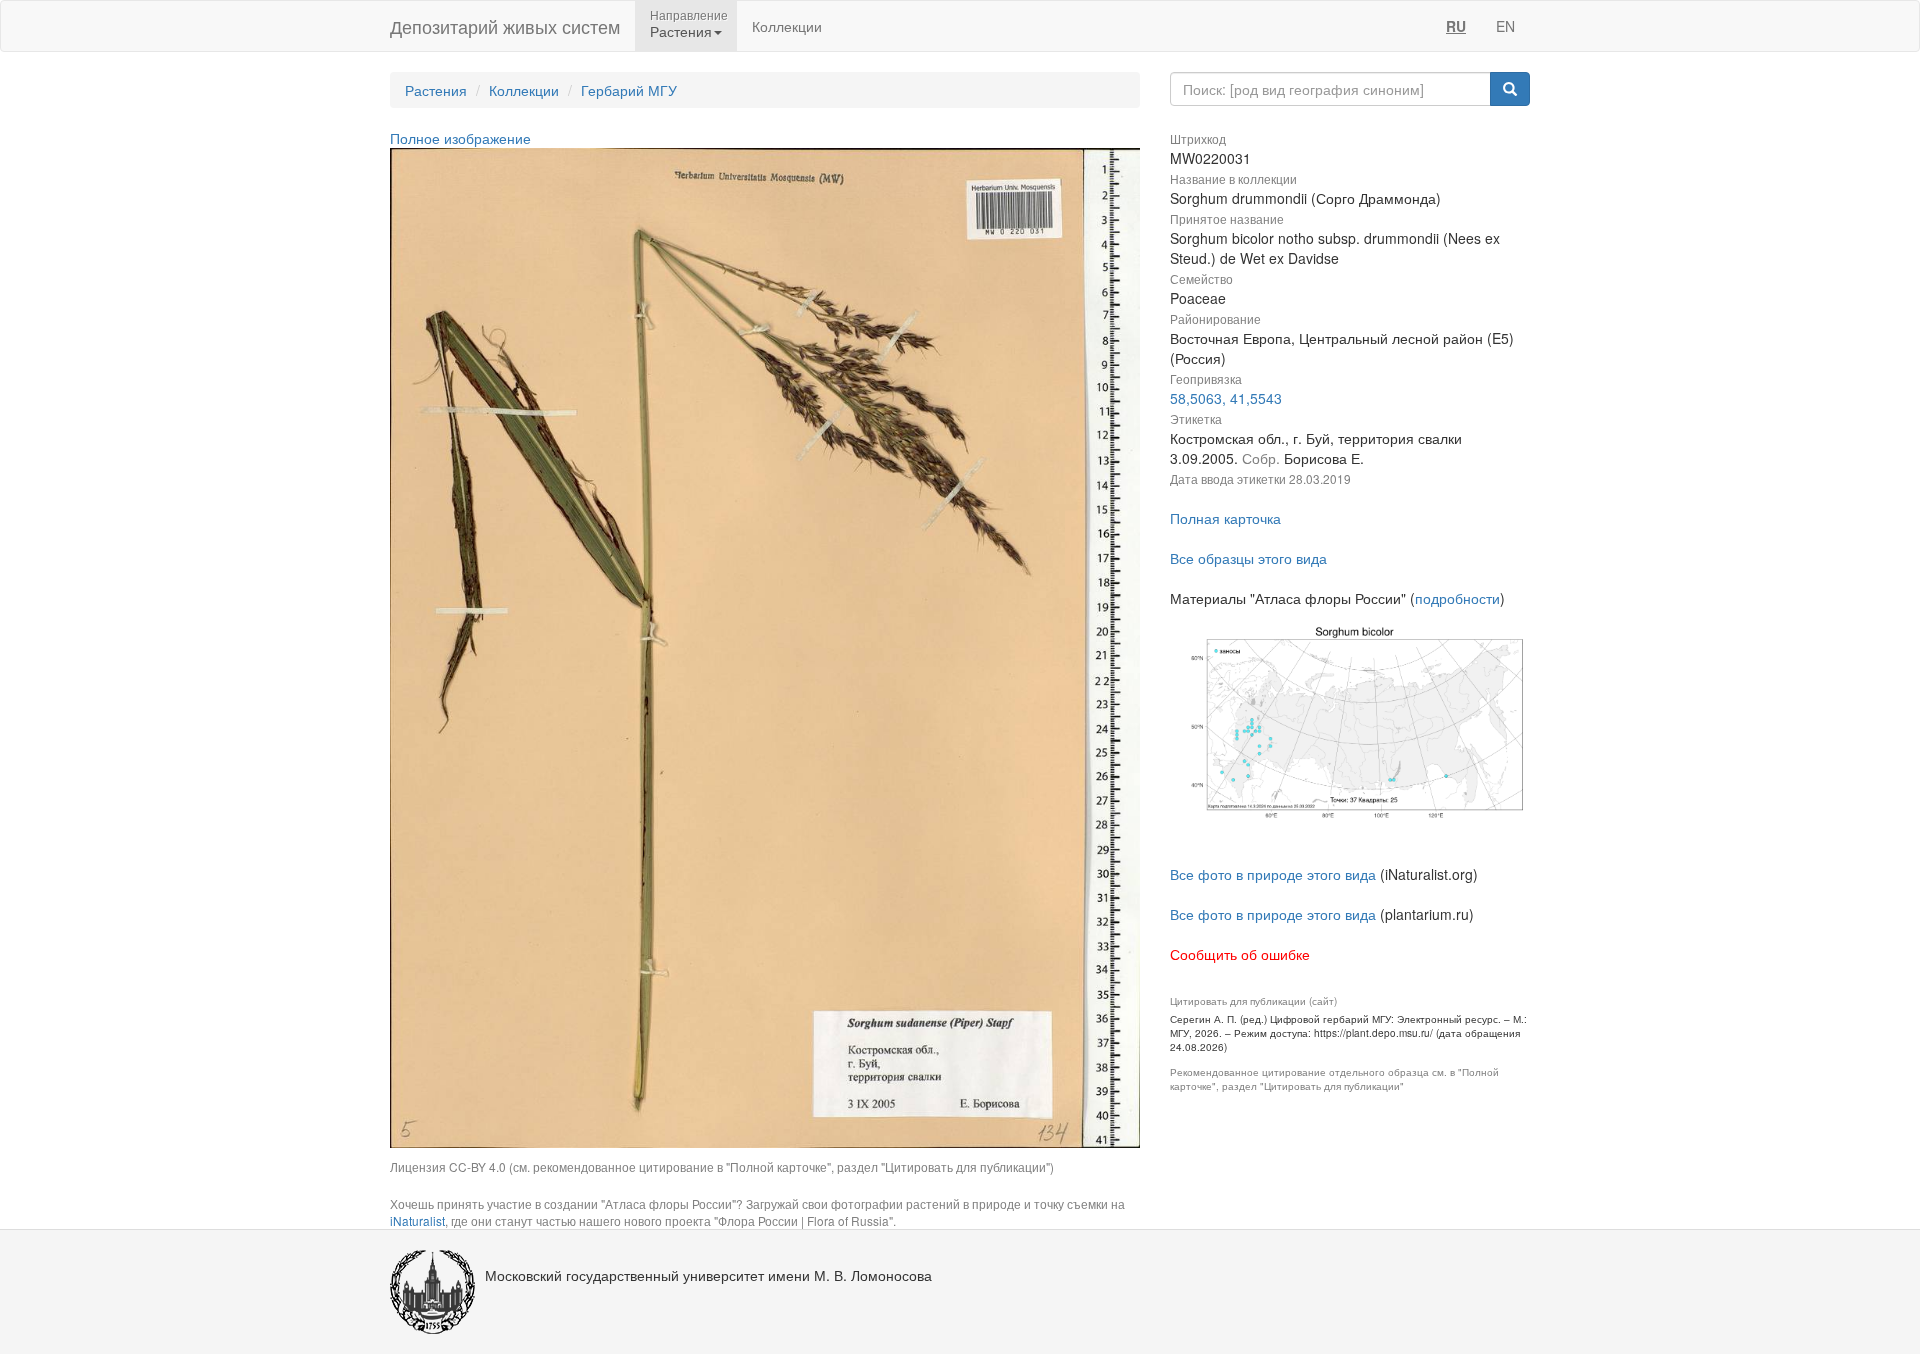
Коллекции (787, 26)
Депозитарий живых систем (505, 26)
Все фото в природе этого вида (1273, 874)
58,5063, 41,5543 (1226, 398)
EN (1505, 26)
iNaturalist (417, 1220)
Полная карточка (1225, 518)
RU (1456, 26)
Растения (436, 90)
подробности (1457, 598)
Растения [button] (681, 31)
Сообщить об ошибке (1240, 954)
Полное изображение (460, 138)
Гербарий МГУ (629, 90)
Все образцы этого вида (1248, 558)
